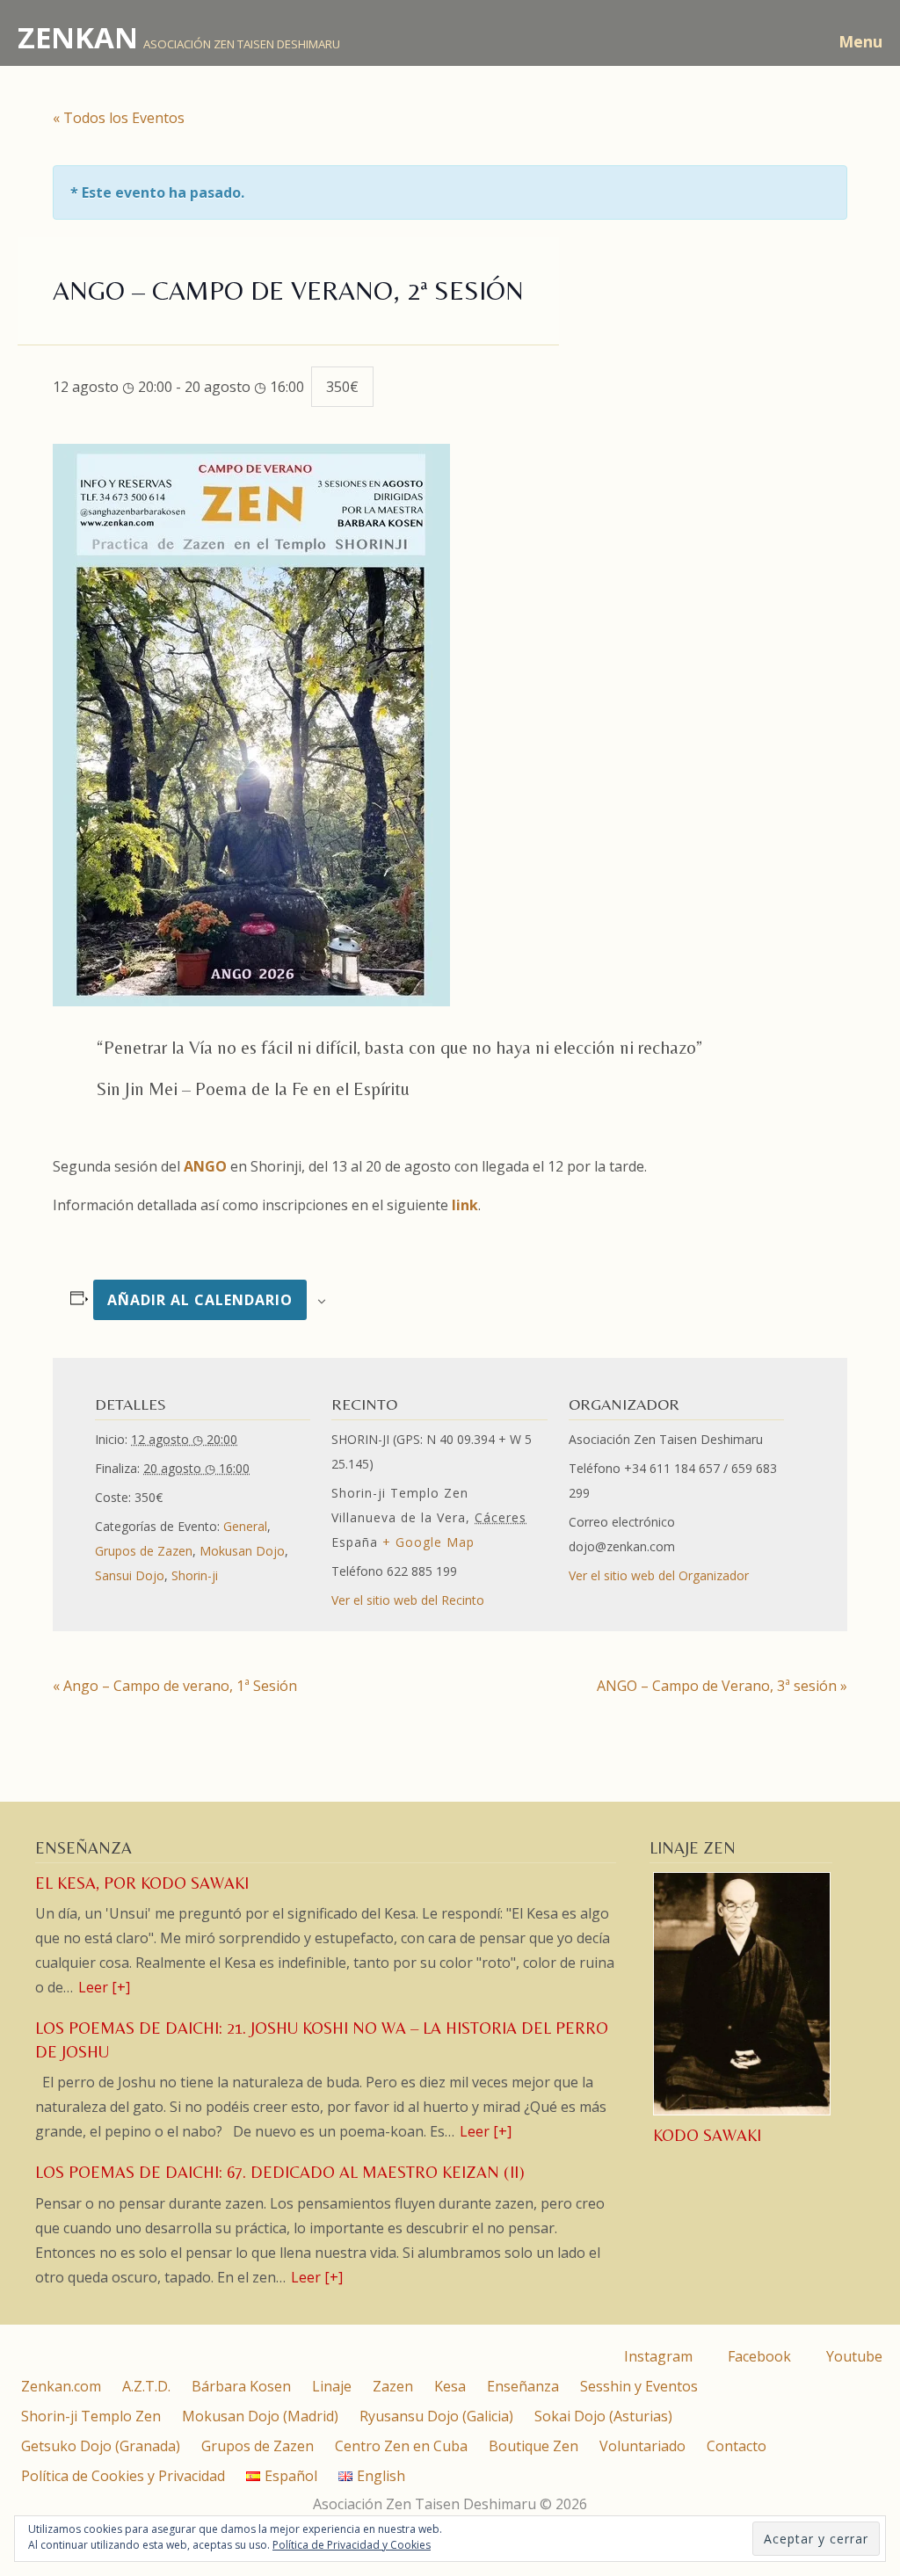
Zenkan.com (61, 2386)
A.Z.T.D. (146, 2386)
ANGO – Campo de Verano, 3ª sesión (722, 1686)
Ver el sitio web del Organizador (659, 1575)
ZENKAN (78, 37)
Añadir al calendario (200, 1300)
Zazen (393, 2386)
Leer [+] (104, 1987)
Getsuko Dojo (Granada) (101, 2446)
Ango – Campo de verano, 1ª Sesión (175, 1686)
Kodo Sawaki (707, 2135)
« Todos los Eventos (119, 118)
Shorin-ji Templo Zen (91, 2416)
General (245, 1526)
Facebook (758, 2356)
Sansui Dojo (130, 1575)
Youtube (853, 2356)
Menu (860, 41)
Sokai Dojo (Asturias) (603, 2416)
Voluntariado (642, 2446)
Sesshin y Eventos (639, 2386)
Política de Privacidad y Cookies (352, 2545)
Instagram (657, 2356)
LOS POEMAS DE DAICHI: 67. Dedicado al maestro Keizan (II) (280, 2172)
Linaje (332, 2386)
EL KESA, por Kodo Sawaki (142, 1883)
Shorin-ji (195, 1575)
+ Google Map (428, 1542)
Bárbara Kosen (241, 2386)
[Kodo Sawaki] (744, 2113)
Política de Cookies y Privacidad (123, 2476)
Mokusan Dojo (242, 1551)
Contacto (737, 2446)
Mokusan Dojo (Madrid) (260, 2416)
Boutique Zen (533, 2446)
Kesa (450, 2386)
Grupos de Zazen (144, 1551)
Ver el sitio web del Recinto (408, 1600)
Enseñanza (523, 2386)
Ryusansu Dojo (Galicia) (436, 2416)
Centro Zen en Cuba (401, 2446)
